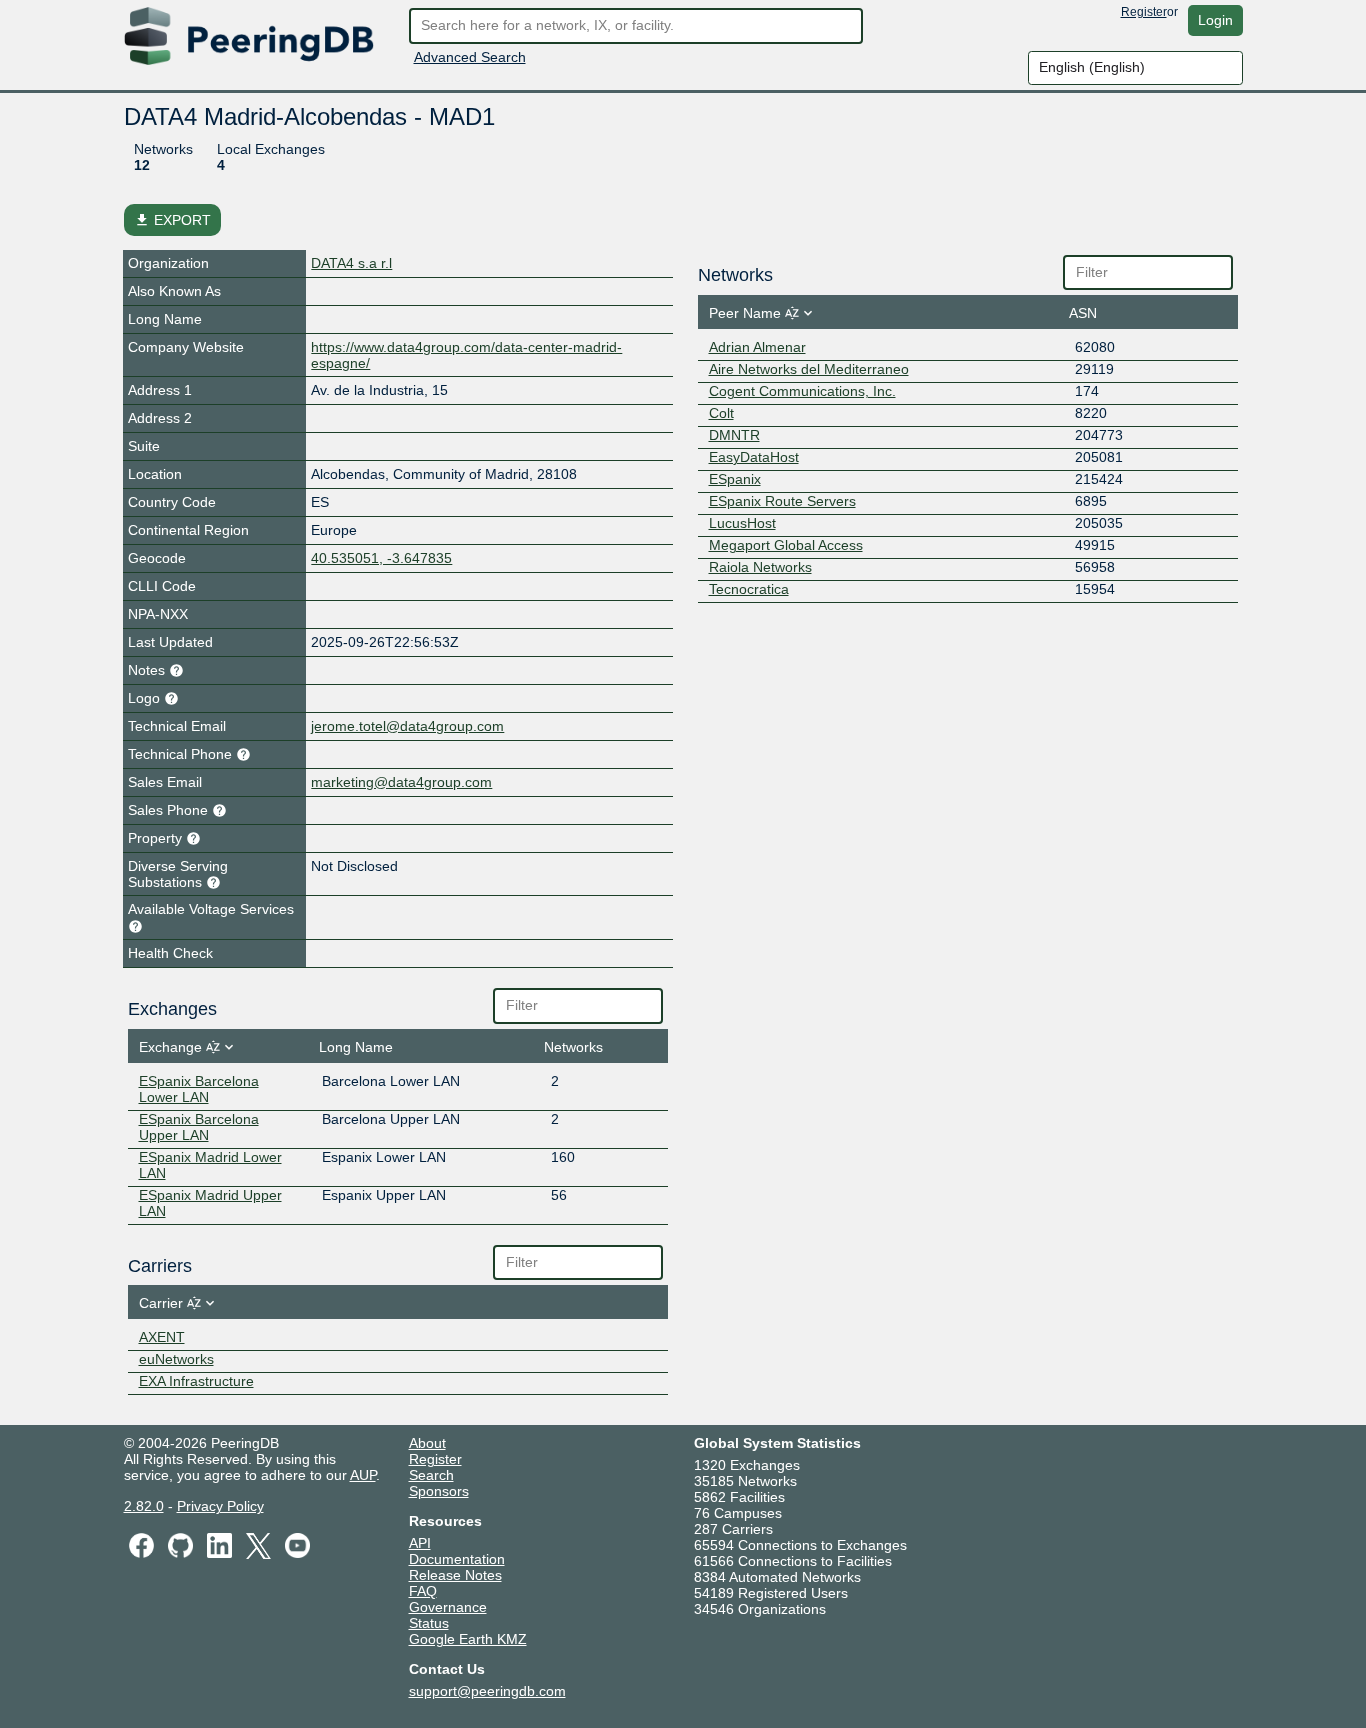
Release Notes (455, 1575)
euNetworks (176, 1359)
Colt (721, 413)
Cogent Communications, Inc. (802, 391)
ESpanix (735, 479)
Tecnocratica (749, 589)
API (420, 1543)
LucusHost (742, 523)
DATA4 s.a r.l (351, 263)
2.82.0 (144, 1506)
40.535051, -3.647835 (381, 558)
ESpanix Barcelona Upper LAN (199, 1127)
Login (1215, 20)
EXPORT (172, 220)
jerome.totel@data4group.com (407, 726)
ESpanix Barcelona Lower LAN (199, 1089)
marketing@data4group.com (401, 782)
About (427, 1443)
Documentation (457, 1559)
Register (1144, 12)
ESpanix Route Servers (782, 501)
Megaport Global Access (786, 545)
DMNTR (734, 435)
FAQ (423, 1591)
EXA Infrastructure (196, 1381)
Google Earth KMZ (468, 1639)
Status (429, 1623)
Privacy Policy (220, 1506)
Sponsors (439, 1491)
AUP (363, 1475)
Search (431, 1475)
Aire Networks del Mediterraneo (809, 369)
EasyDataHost (754, 457)
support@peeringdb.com (487, 1691)
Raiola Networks (760, 567)
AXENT (162, 1337)
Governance (448, 1607)
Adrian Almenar (757, 347)
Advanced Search (470, 57)
